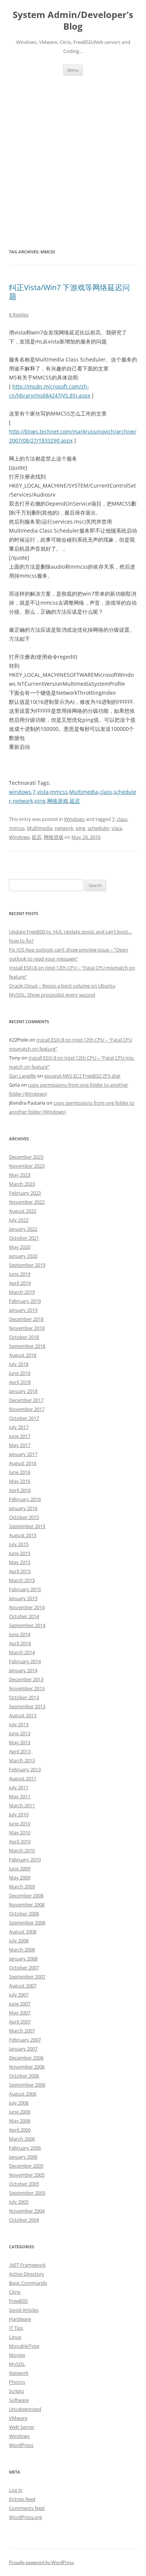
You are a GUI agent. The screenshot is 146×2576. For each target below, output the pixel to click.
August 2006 (23, 2094)
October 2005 (24, 2184)
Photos (17, 2382)
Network (19, 2373)
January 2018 (23, 1391)
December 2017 (26, 1400)
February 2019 (25, 1301)
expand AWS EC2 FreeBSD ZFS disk (82, 1076)
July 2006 (19, 2103)
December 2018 (26, 1319)
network (23, 801)
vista (43, 792)
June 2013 (20, 1733)
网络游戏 (58, 801)
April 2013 (20, 1751)
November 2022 (27, 1202)
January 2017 (23, 1454)
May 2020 (20, 1247)
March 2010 (22, 1850)
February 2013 (25, 1769)
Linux (15, 2337)
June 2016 (20, 1472)
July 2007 (19, 1995)
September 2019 (27, 1265)
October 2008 (24, 1914)
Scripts (16, 2391)
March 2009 (22, 1886)
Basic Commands (28, 2283)
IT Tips (16, 2328)
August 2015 (23, 1535)
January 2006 (23, 2157)
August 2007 (23, 1986)
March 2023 (22, 1184)
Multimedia (84, 792)
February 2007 (25, 2040)
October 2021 (24, 1238)
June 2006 (20, 2112)
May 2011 (20, 1796)
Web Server (22, 2427)
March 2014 (22, 1652)
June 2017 (20, 1436)
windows (20, 792)
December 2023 (26, 1157)
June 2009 (20, 1868)
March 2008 (22, 1950)
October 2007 (24, 1968)
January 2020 (23, 1256)
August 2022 (23, 1211)
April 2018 (20, 1382)
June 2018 (20, 1373)
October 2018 (24, 1337)
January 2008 (23, 1959)
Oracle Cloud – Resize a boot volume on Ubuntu (62, 986)
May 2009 (20, 1877)
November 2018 (27, 1328)
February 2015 (25, 1589)
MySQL (17, 2364)
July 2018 (19, 1364)
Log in (16, 2490)
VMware (18, 2418)
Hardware (20, 2319)
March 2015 (22, 1580)
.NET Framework (27, 2265)
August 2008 (23, 1932)
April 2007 (20, 2022)
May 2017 (20, 1445)
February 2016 (25, 1499)
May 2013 (20, 1742)
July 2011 (19, 1787)
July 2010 (19, 1814)
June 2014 (20, 1634)
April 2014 (20, 1643)
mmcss (59, 792)
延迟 (75, 801)
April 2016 (20, 1490)
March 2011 (22, 1805)
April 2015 (20, 1571)
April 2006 (20, 2130)
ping (40, 801)
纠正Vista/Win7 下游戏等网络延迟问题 (69, 292)
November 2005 (27, 2175)
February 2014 (25, 1661)
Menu (73, 70)
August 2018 (23, 1355)
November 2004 (27, 2211)
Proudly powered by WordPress (42, 2562)
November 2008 (27, 1905)
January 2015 (23, 1598)
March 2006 (22, 2139)
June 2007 (20, 2004)
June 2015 (20, 1553)
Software (19, 2400)
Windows (74, 819)
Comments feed (27, 2508)
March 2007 (22, 2031)
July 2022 (19, 1220)
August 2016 (23, 1463)
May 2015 (20, 1562)
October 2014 (24, 1616)
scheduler (98, 828)
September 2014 (27, 1625)
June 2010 (20, 1823)
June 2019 (20, 1274)
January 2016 (23, 1508)
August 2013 (23, 1715)
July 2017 (19, 1427)
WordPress (21, 2445)
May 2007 (20, 2013)
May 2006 (20, 2121)
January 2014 (23, 1670)
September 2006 (27, 2085)
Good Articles (24, 2310)
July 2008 (19, 1941)
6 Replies (19, 315)
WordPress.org (25, 2517)
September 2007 (27, 1977)
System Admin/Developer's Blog (73, 21)
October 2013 (24, 1697)
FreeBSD (18, 2301)
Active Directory (27, 2274)
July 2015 (19, 1544)
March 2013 (22, 1760)
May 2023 (20, 1175)
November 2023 (27, 1166)
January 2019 (23, 1310)
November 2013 (27, 1688)
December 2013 (26, 1679)
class (106, 792)
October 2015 (24, 1517)
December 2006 (26, 2058)
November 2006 (27, 2067)
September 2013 (27, 1706)
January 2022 (23, 1229)
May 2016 (20, 1481)
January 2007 (23, 2049)
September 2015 (27, 1526)
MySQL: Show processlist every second (52, 995)
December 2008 (26, 1895)
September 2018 (27, 1346)
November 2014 (27, 1607)
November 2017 (27, 1409)
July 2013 (19, 1724)
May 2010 (20, 1832)
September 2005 (27, 2193)
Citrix (15, 2292)
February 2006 (25, 2148)
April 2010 (20, 1841)
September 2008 (27, 1923)
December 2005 (26, 2166)
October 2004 (24, 2220)
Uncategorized (25, 2409)
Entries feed (22, 2499)
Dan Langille (22, 1076)
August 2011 (23, 1778)
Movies (17, 2355)
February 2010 (25, 1859)
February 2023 (25, 1193)
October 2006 (24, 2076)
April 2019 (20, 1283)
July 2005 (19, 2202)
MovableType (24, 2346)
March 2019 (22, 1292)
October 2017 (24, 1418)
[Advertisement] (73, 161)
